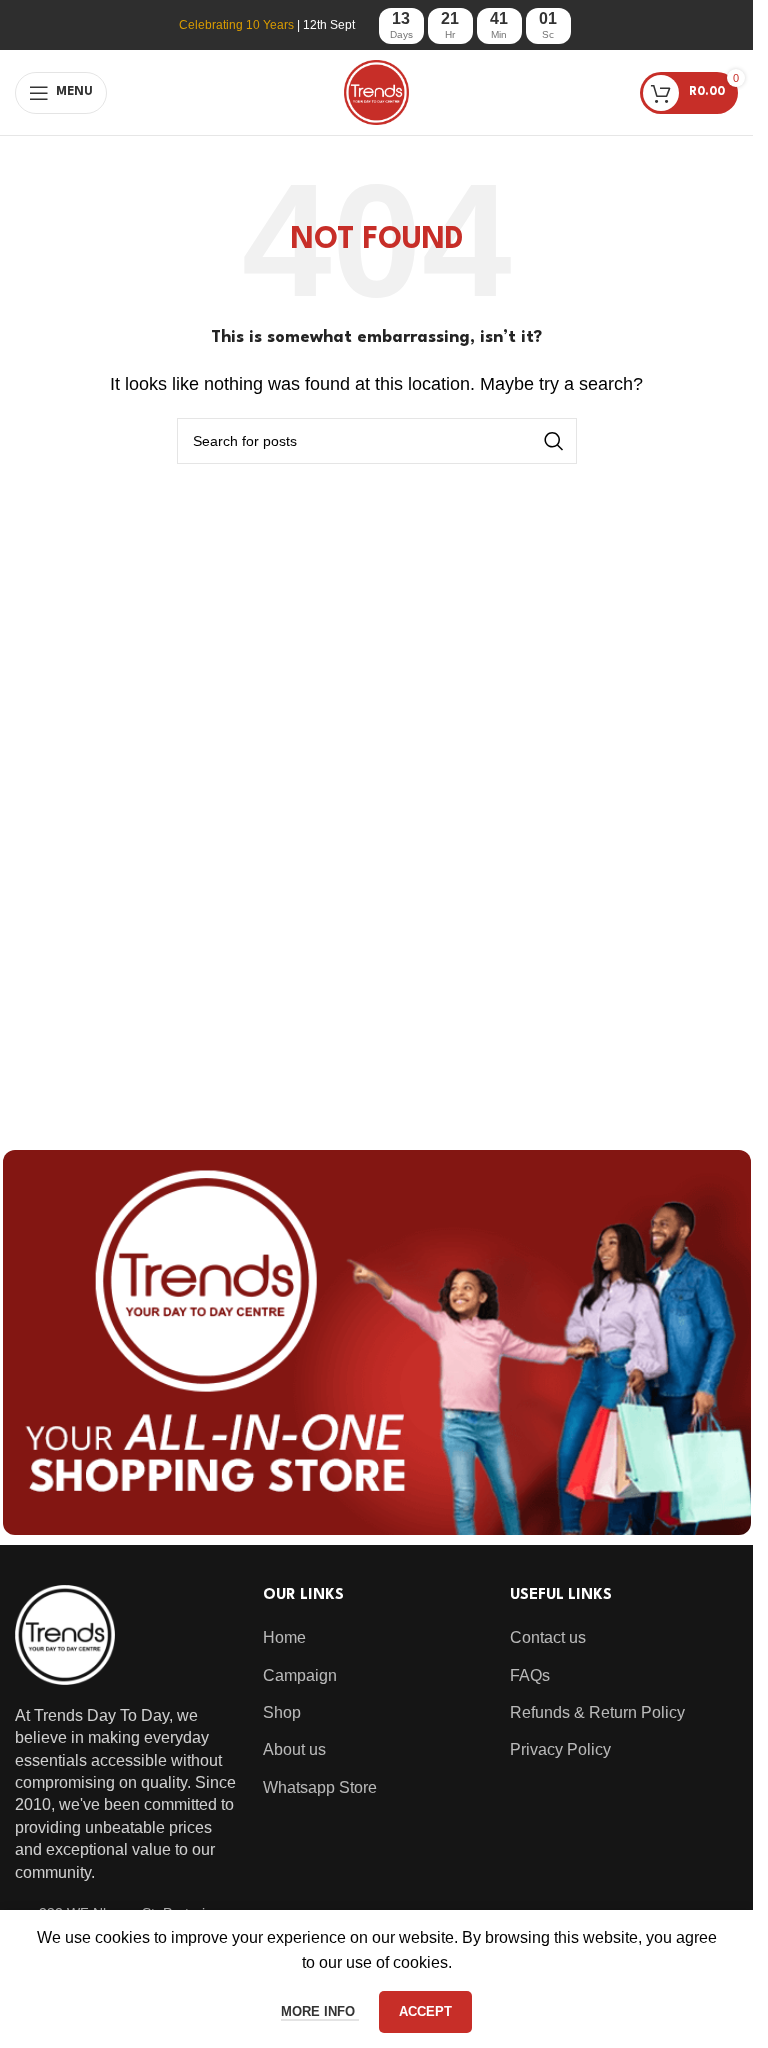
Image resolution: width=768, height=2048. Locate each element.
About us (294, 1749)
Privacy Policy (560, 1749)
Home (284, 1637)
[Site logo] (376, 91)
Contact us (548, 1637)
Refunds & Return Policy (597, 1712)
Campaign (300, 1675)
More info (320, 2011)
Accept (425, 2011)
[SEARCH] (554, 441)
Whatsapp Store (320, 1787)
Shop (282, 1712)
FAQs (530, 1675)
